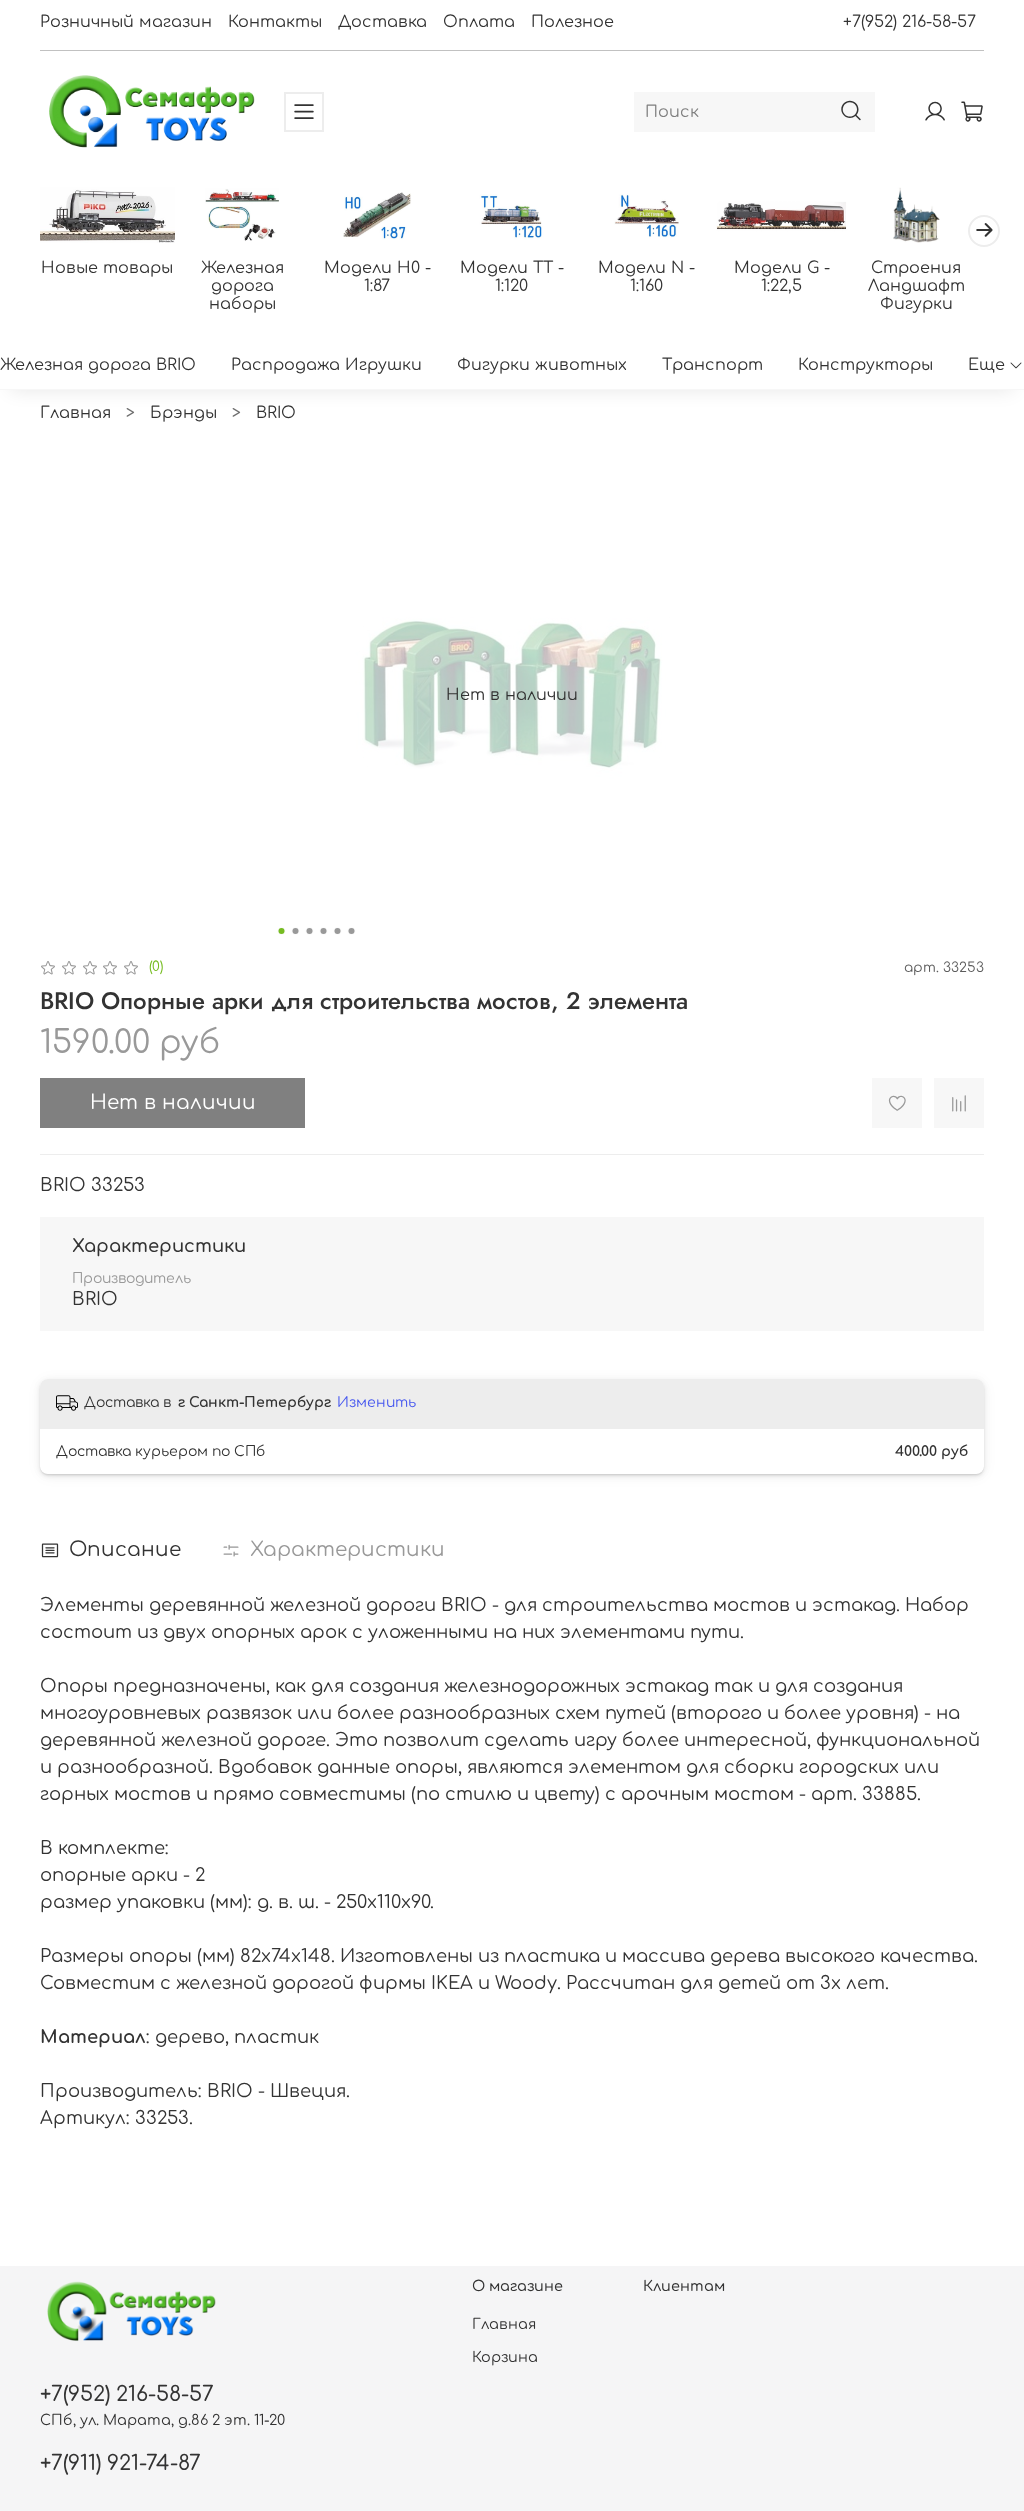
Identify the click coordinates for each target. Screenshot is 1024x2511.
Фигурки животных (542, 365)
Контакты (275, 22)
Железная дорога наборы (242, 286)
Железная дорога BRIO (98, 365)
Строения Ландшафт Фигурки (916, 286)
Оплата (479, 22)
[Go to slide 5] (338, 931)
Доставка (382, 22)
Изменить (376, 1402)
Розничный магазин (126, 22)
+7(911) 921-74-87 (120, 2463)
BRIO (276, 413)
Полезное (572, 22)
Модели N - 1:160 (646, 277)
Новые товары (107, 268)
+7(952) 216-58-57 (909, 22)
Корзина (505, 2357)
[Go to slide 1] (282, 931)
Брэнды (183, 413)
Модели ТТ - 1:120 (512, 277)
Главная (75, 413)
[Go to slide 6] (352, 931)
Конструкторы (865, 365)
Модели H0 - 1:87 (377, 277)
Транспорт (712, 365)
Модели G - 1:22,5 (782, 277)
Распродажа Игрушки (326, 365)
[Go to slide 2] (296, 931)
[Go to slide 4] (324, 931)
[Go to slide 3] (310, 931)
